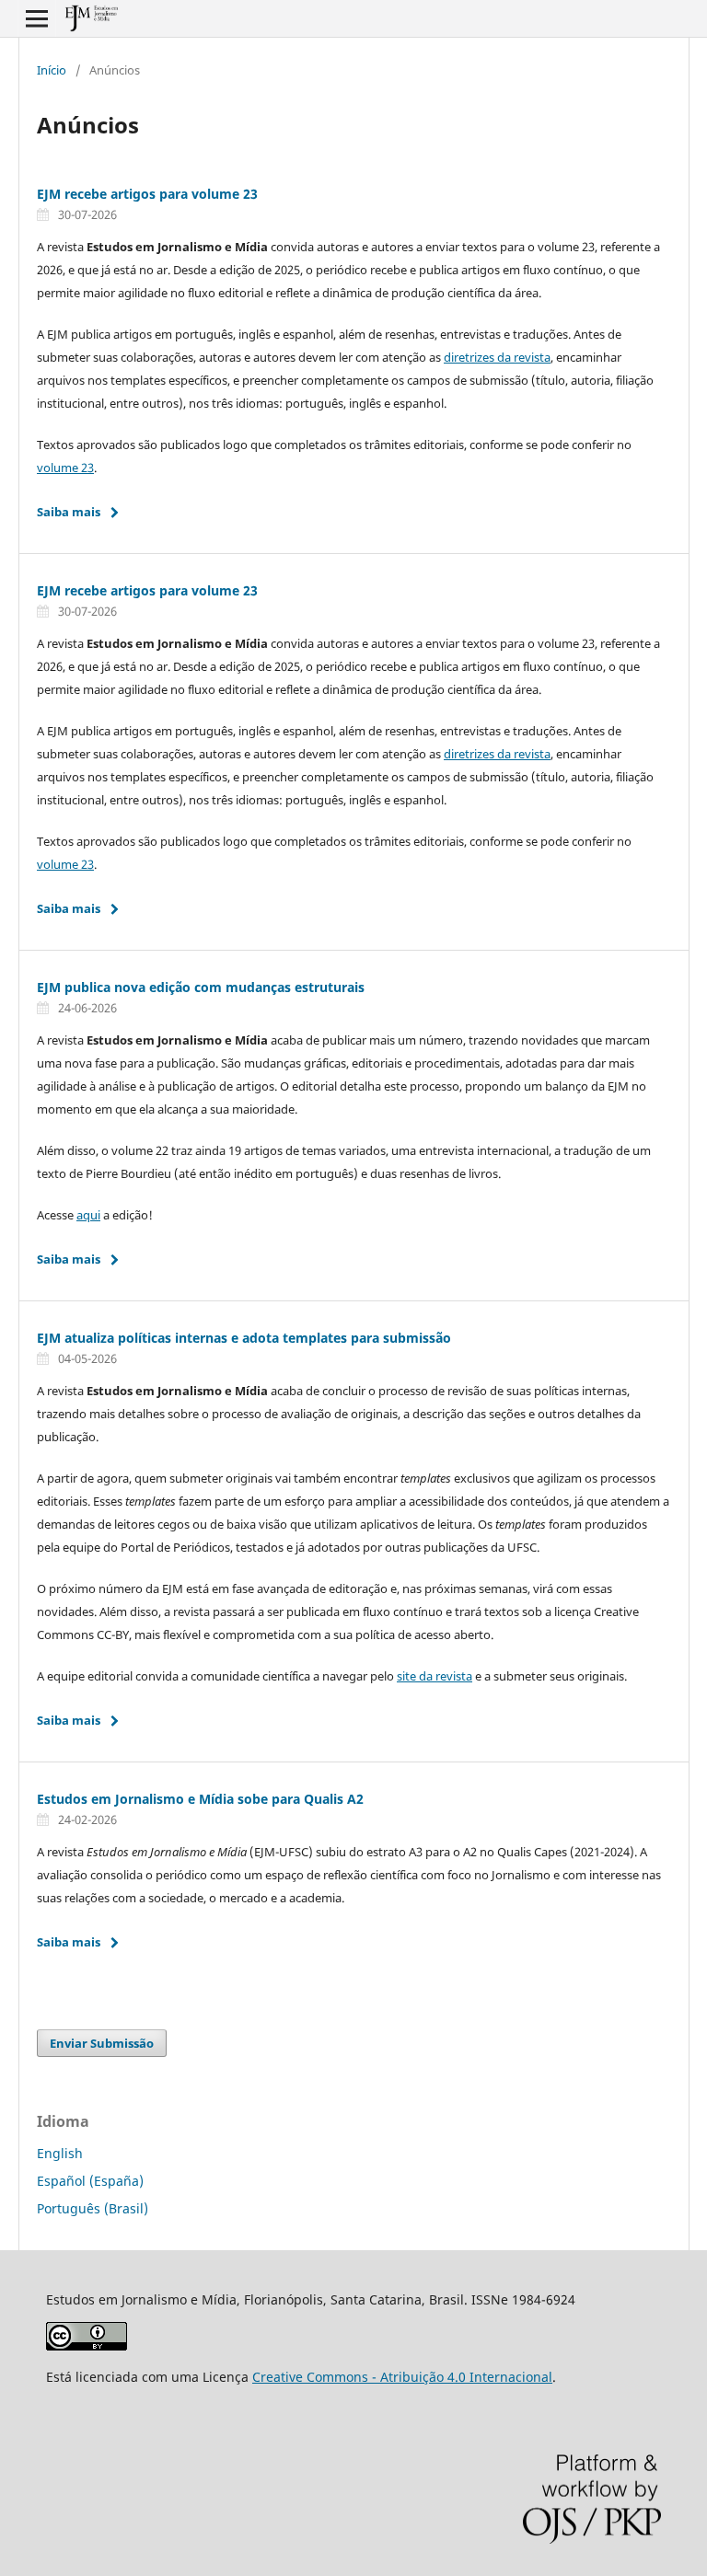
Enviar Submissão (102, 2043)
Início (52, 70)
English (60, 2153)
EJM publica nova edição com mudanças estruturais (201, 987)
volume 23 (65, 468)
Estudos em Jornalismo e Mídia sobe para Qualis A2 (200, 1799)
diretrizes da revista (497, 357)
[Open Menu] (37, 18)
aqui (88, 1215)
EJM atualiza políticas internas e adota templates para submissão (244, 1338)
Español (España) (90, 2181)
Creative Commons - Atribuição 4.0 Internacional (402, 2377)
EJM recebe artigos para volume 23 (147, 194)
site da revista (435, 1676)
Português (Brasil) (93, 2208)
